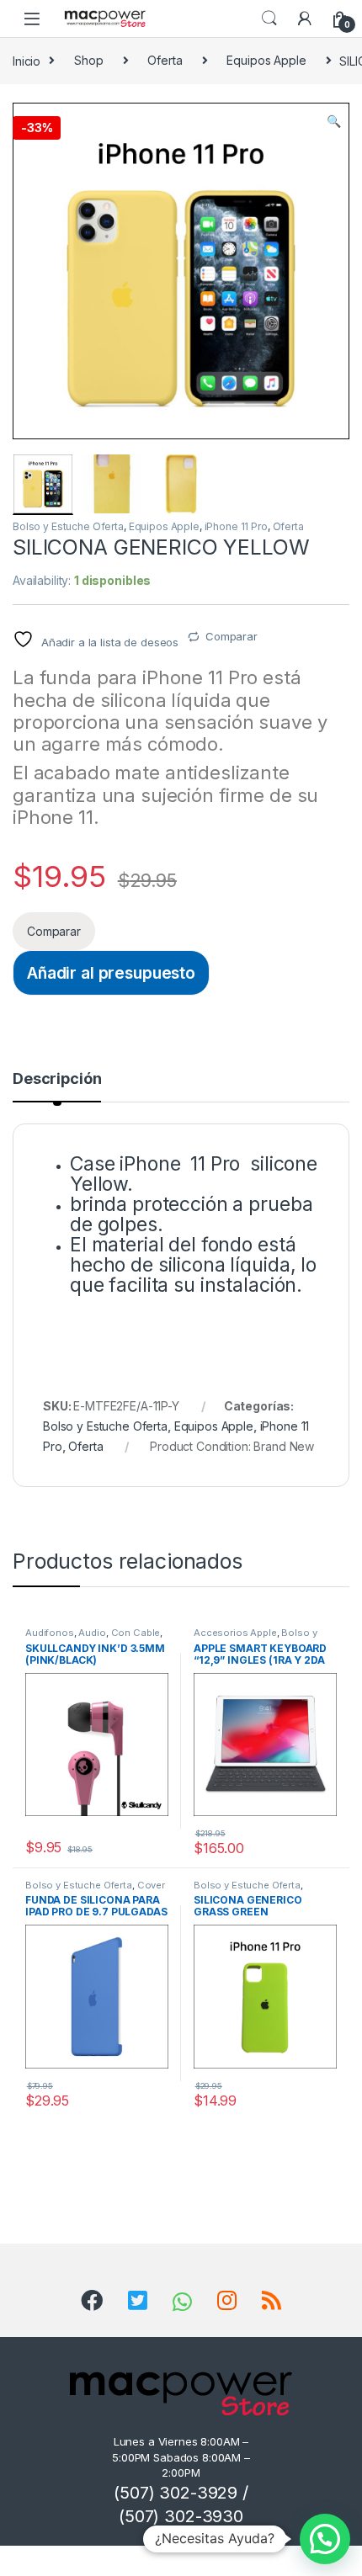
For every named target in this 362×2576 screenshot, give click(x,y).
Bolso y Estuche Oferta (68, 526)
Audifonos (50, 1633)
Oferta (165, 60)
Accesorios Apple (235, 1633)
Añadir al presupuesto (111, 973)
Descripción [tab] (57, 1079)
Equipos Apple (266, 60)
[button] (334, 121)
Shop (88, 60)
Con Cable (136, 1633)
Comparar (232, 636)
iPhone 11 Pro (236, 526)
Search (269, 19)
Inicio (27, 60)
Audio (92, 1633)
